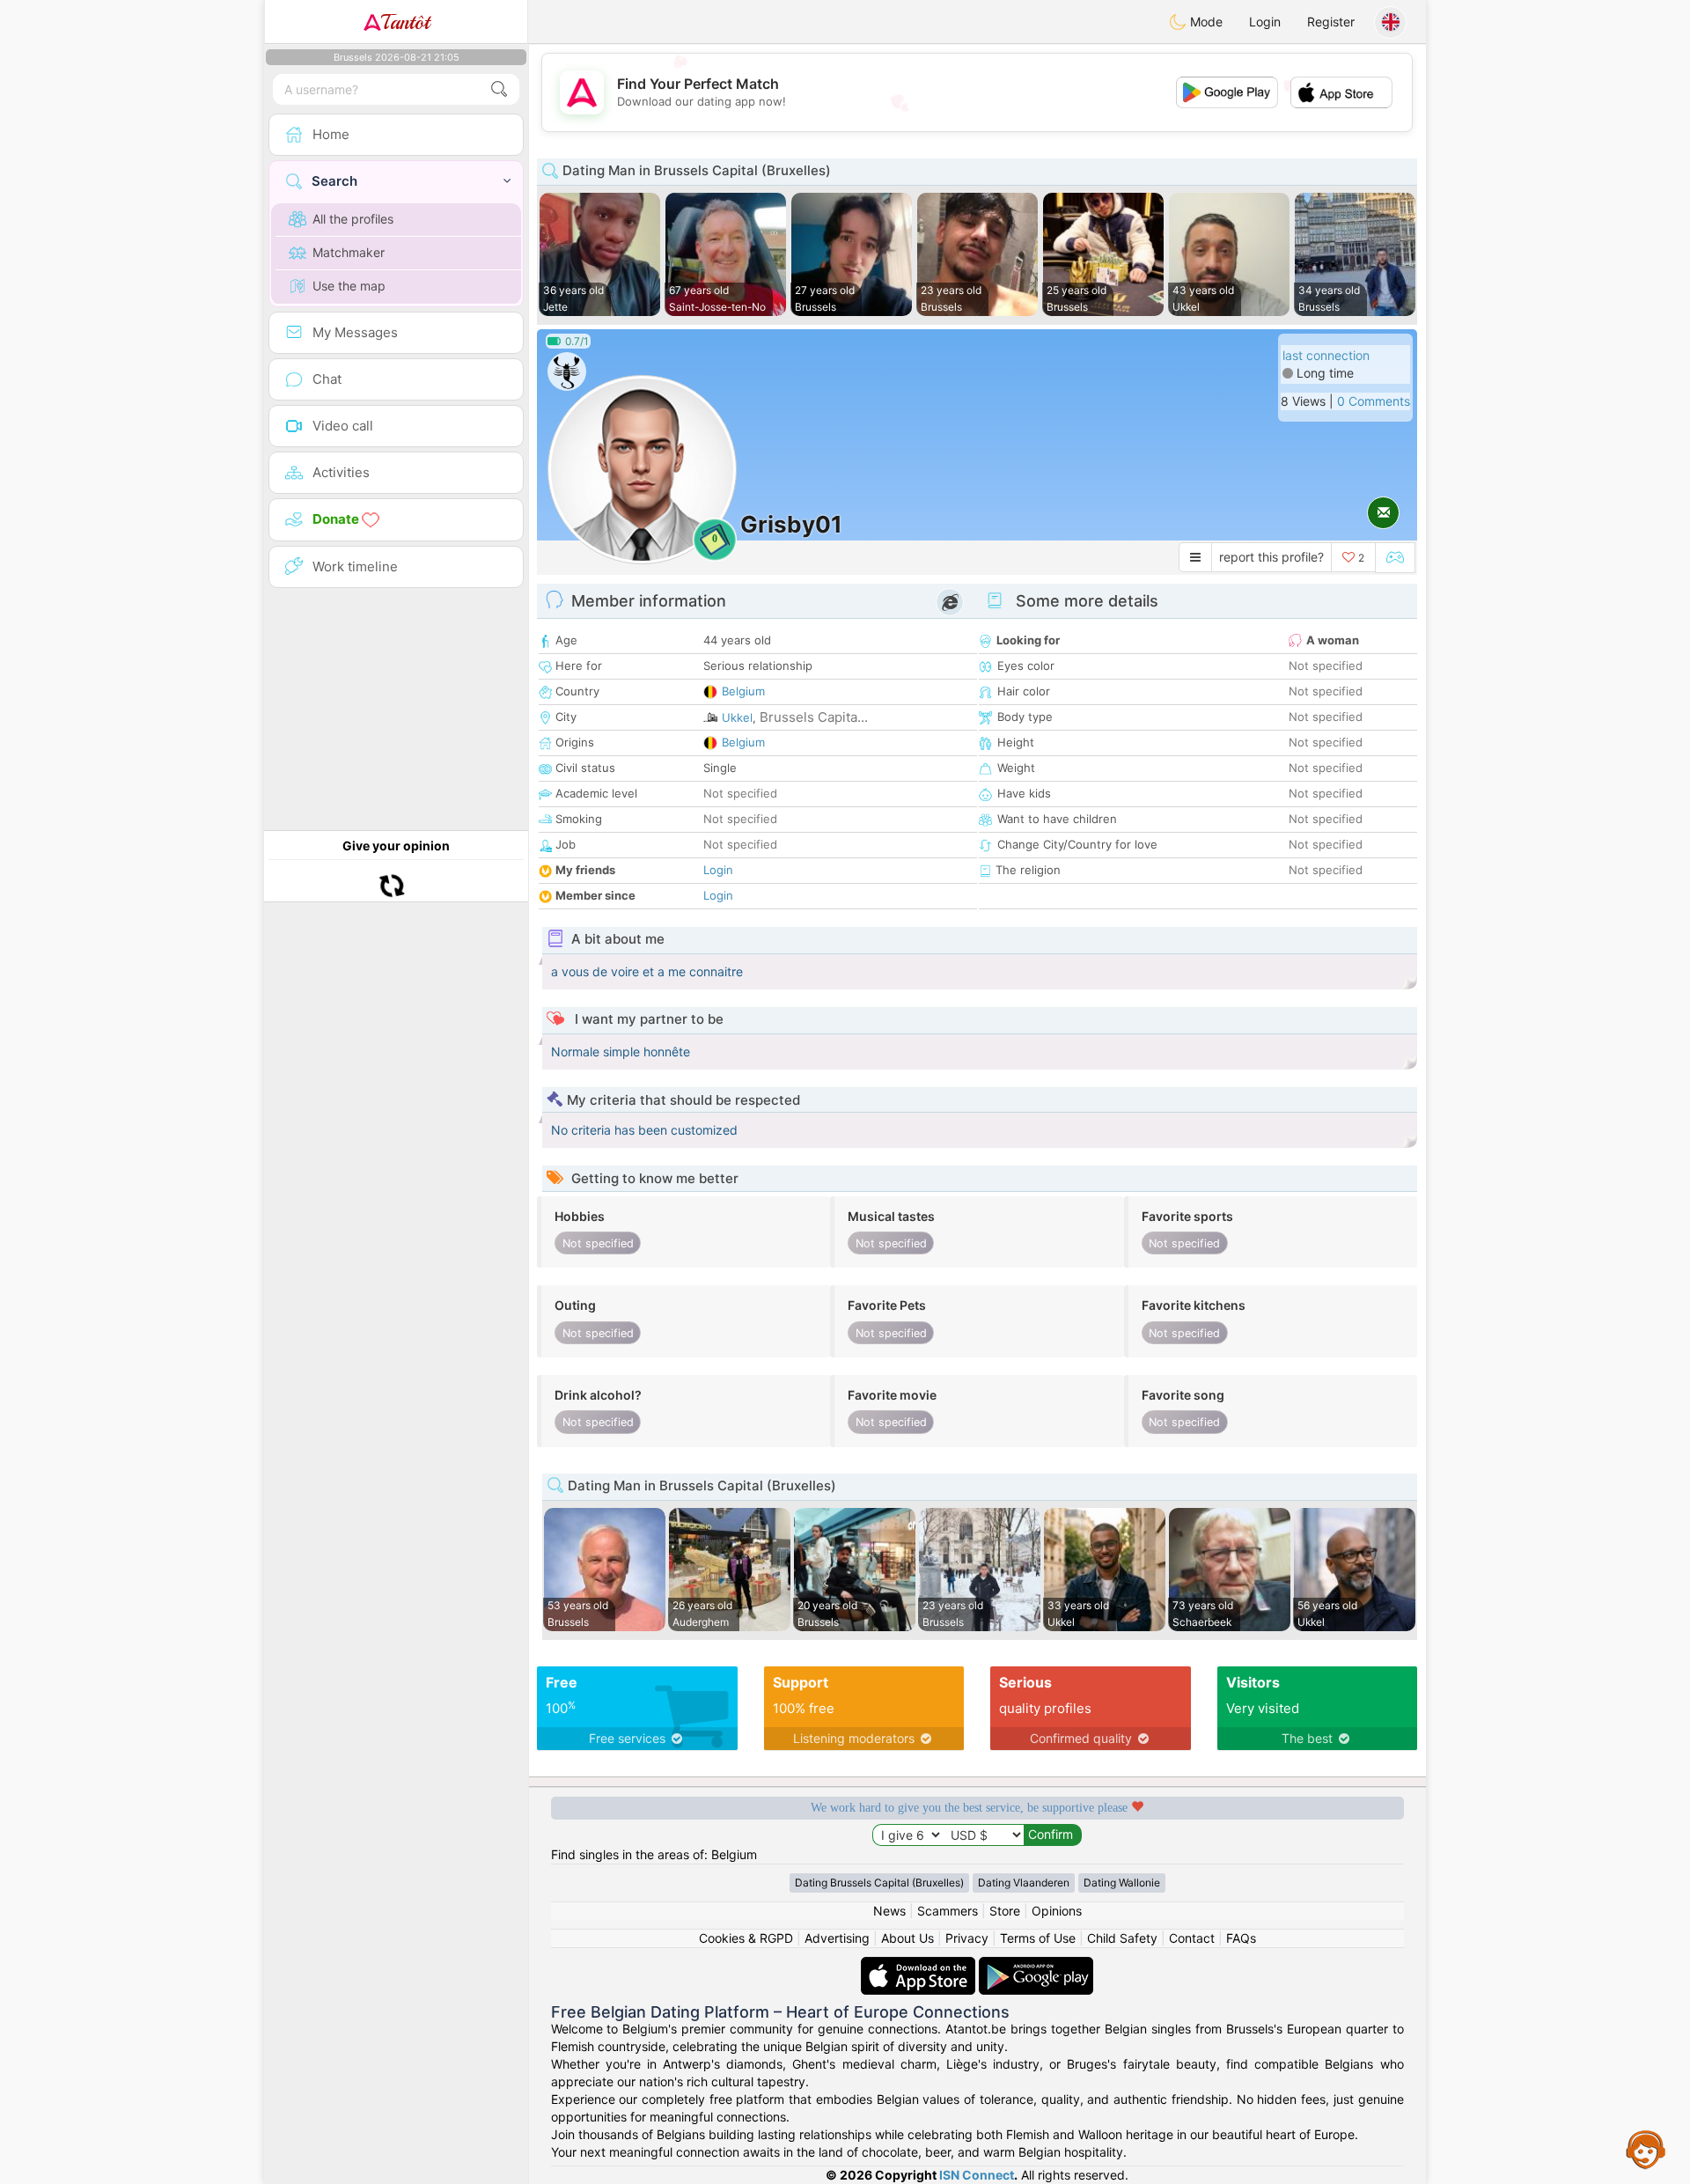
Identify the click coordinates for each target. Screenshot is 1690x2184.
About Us (907, 1938)
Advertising (837, 1938)
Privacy (967, 1938)
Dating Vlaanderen (1024, 1883)
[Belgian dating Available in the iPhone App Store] (920, 1965)
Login (1265, 22)
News (889, 1911)
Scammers (948, 1911)
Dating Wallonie (1122, 1883)
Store (1005, 1911)
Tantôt (405, 22)
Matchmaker (349, 252)
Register (1331, 22)
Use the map (349, 286)
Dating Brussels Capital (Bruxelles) (879, 1883)
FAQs (1241, 1938)
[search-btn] (499, 89)
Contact (1192, 1938)
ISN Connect (977, 2175)
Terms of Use (1038, 1938)
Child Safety (1122, 1938)
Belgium (743, 691)
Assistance (1646, 2149)
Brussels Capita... (814, 717)
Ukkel (737, 717)
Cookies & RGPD (746, 1938)
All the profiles (353, 219)
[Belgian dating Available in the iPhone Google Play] (1036, 1965)
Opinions (1057, 1911)
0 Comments (1374, 401)
